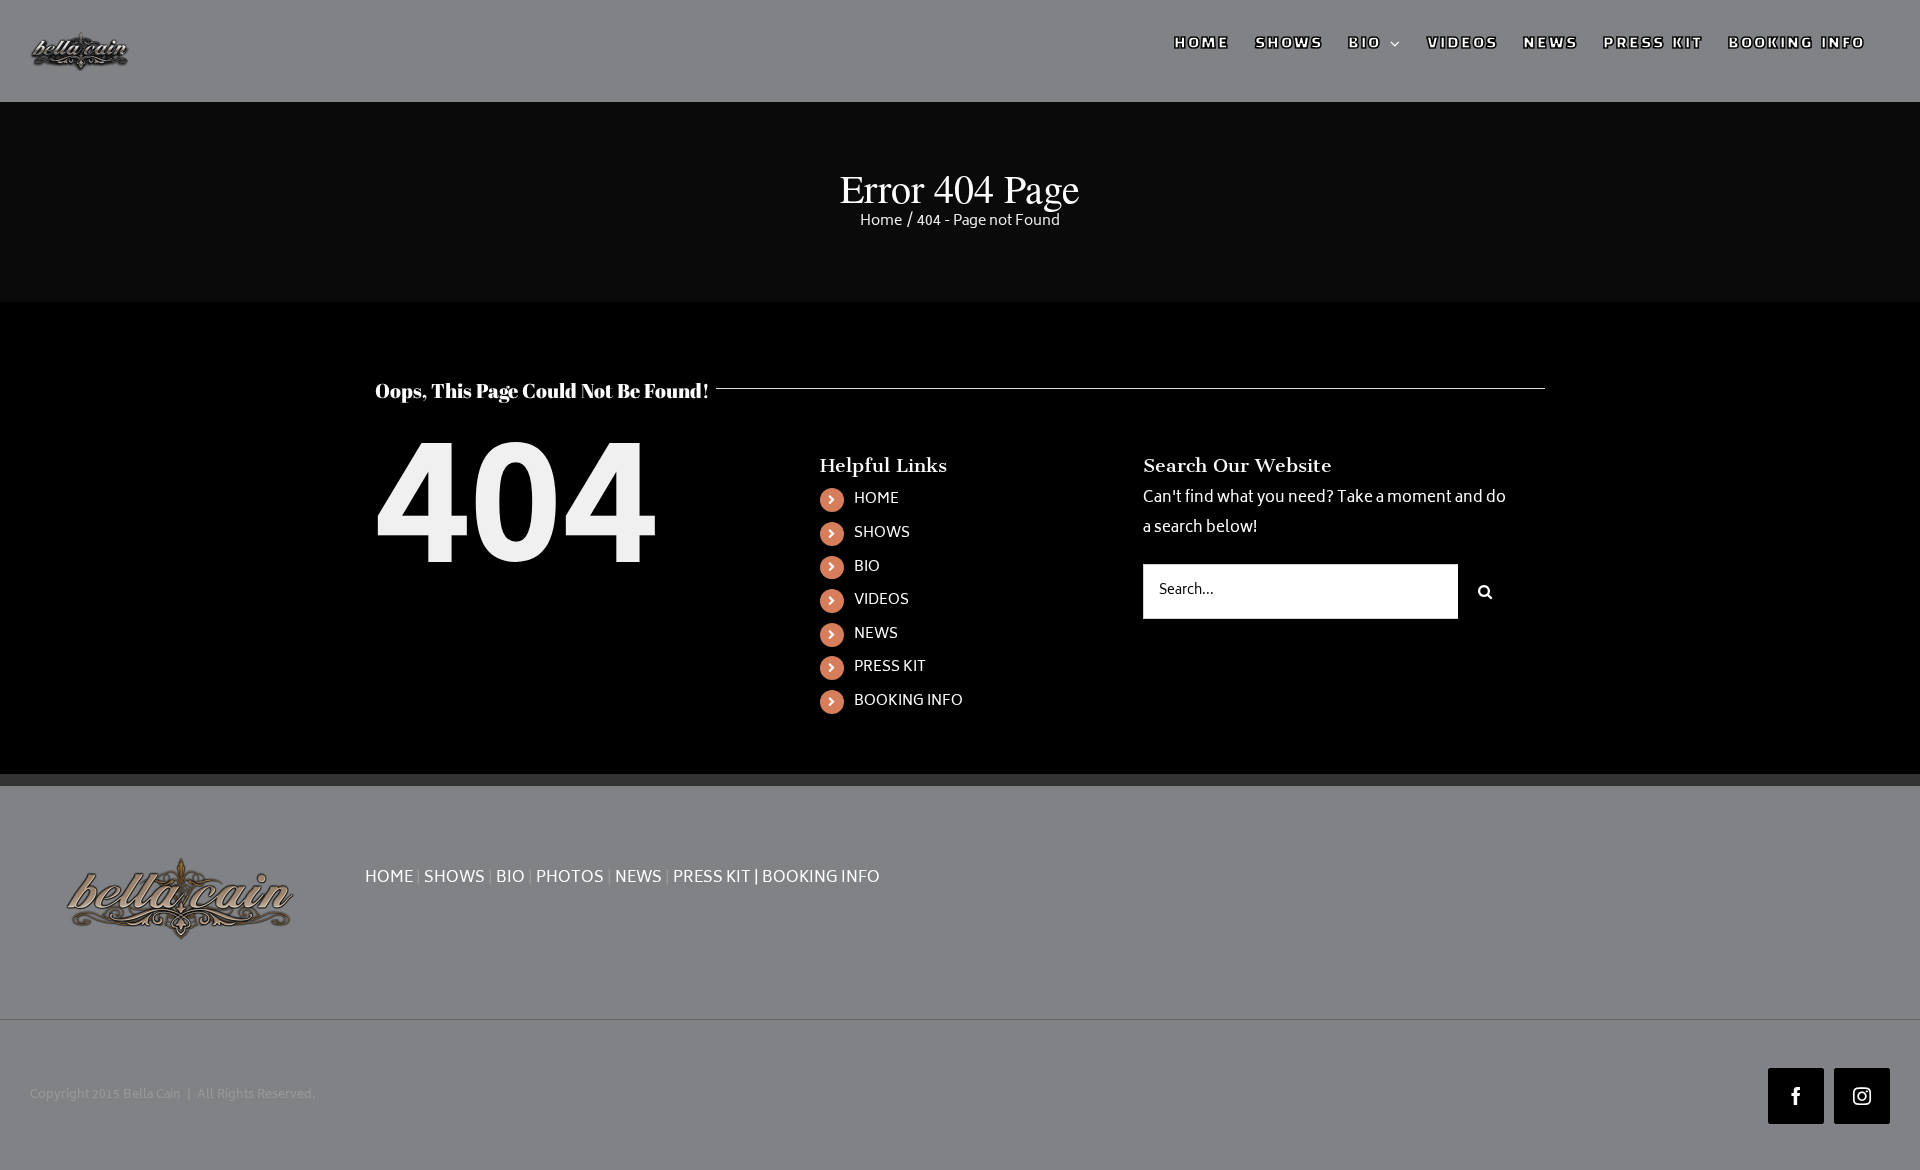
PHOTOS (570, 878)
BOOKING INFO (908, 701)
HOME (876, 499)
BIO (867, 567)
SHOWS (882, 533)
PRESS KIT (890, 667)
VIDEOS (881, 600)
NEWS (876, 634)
